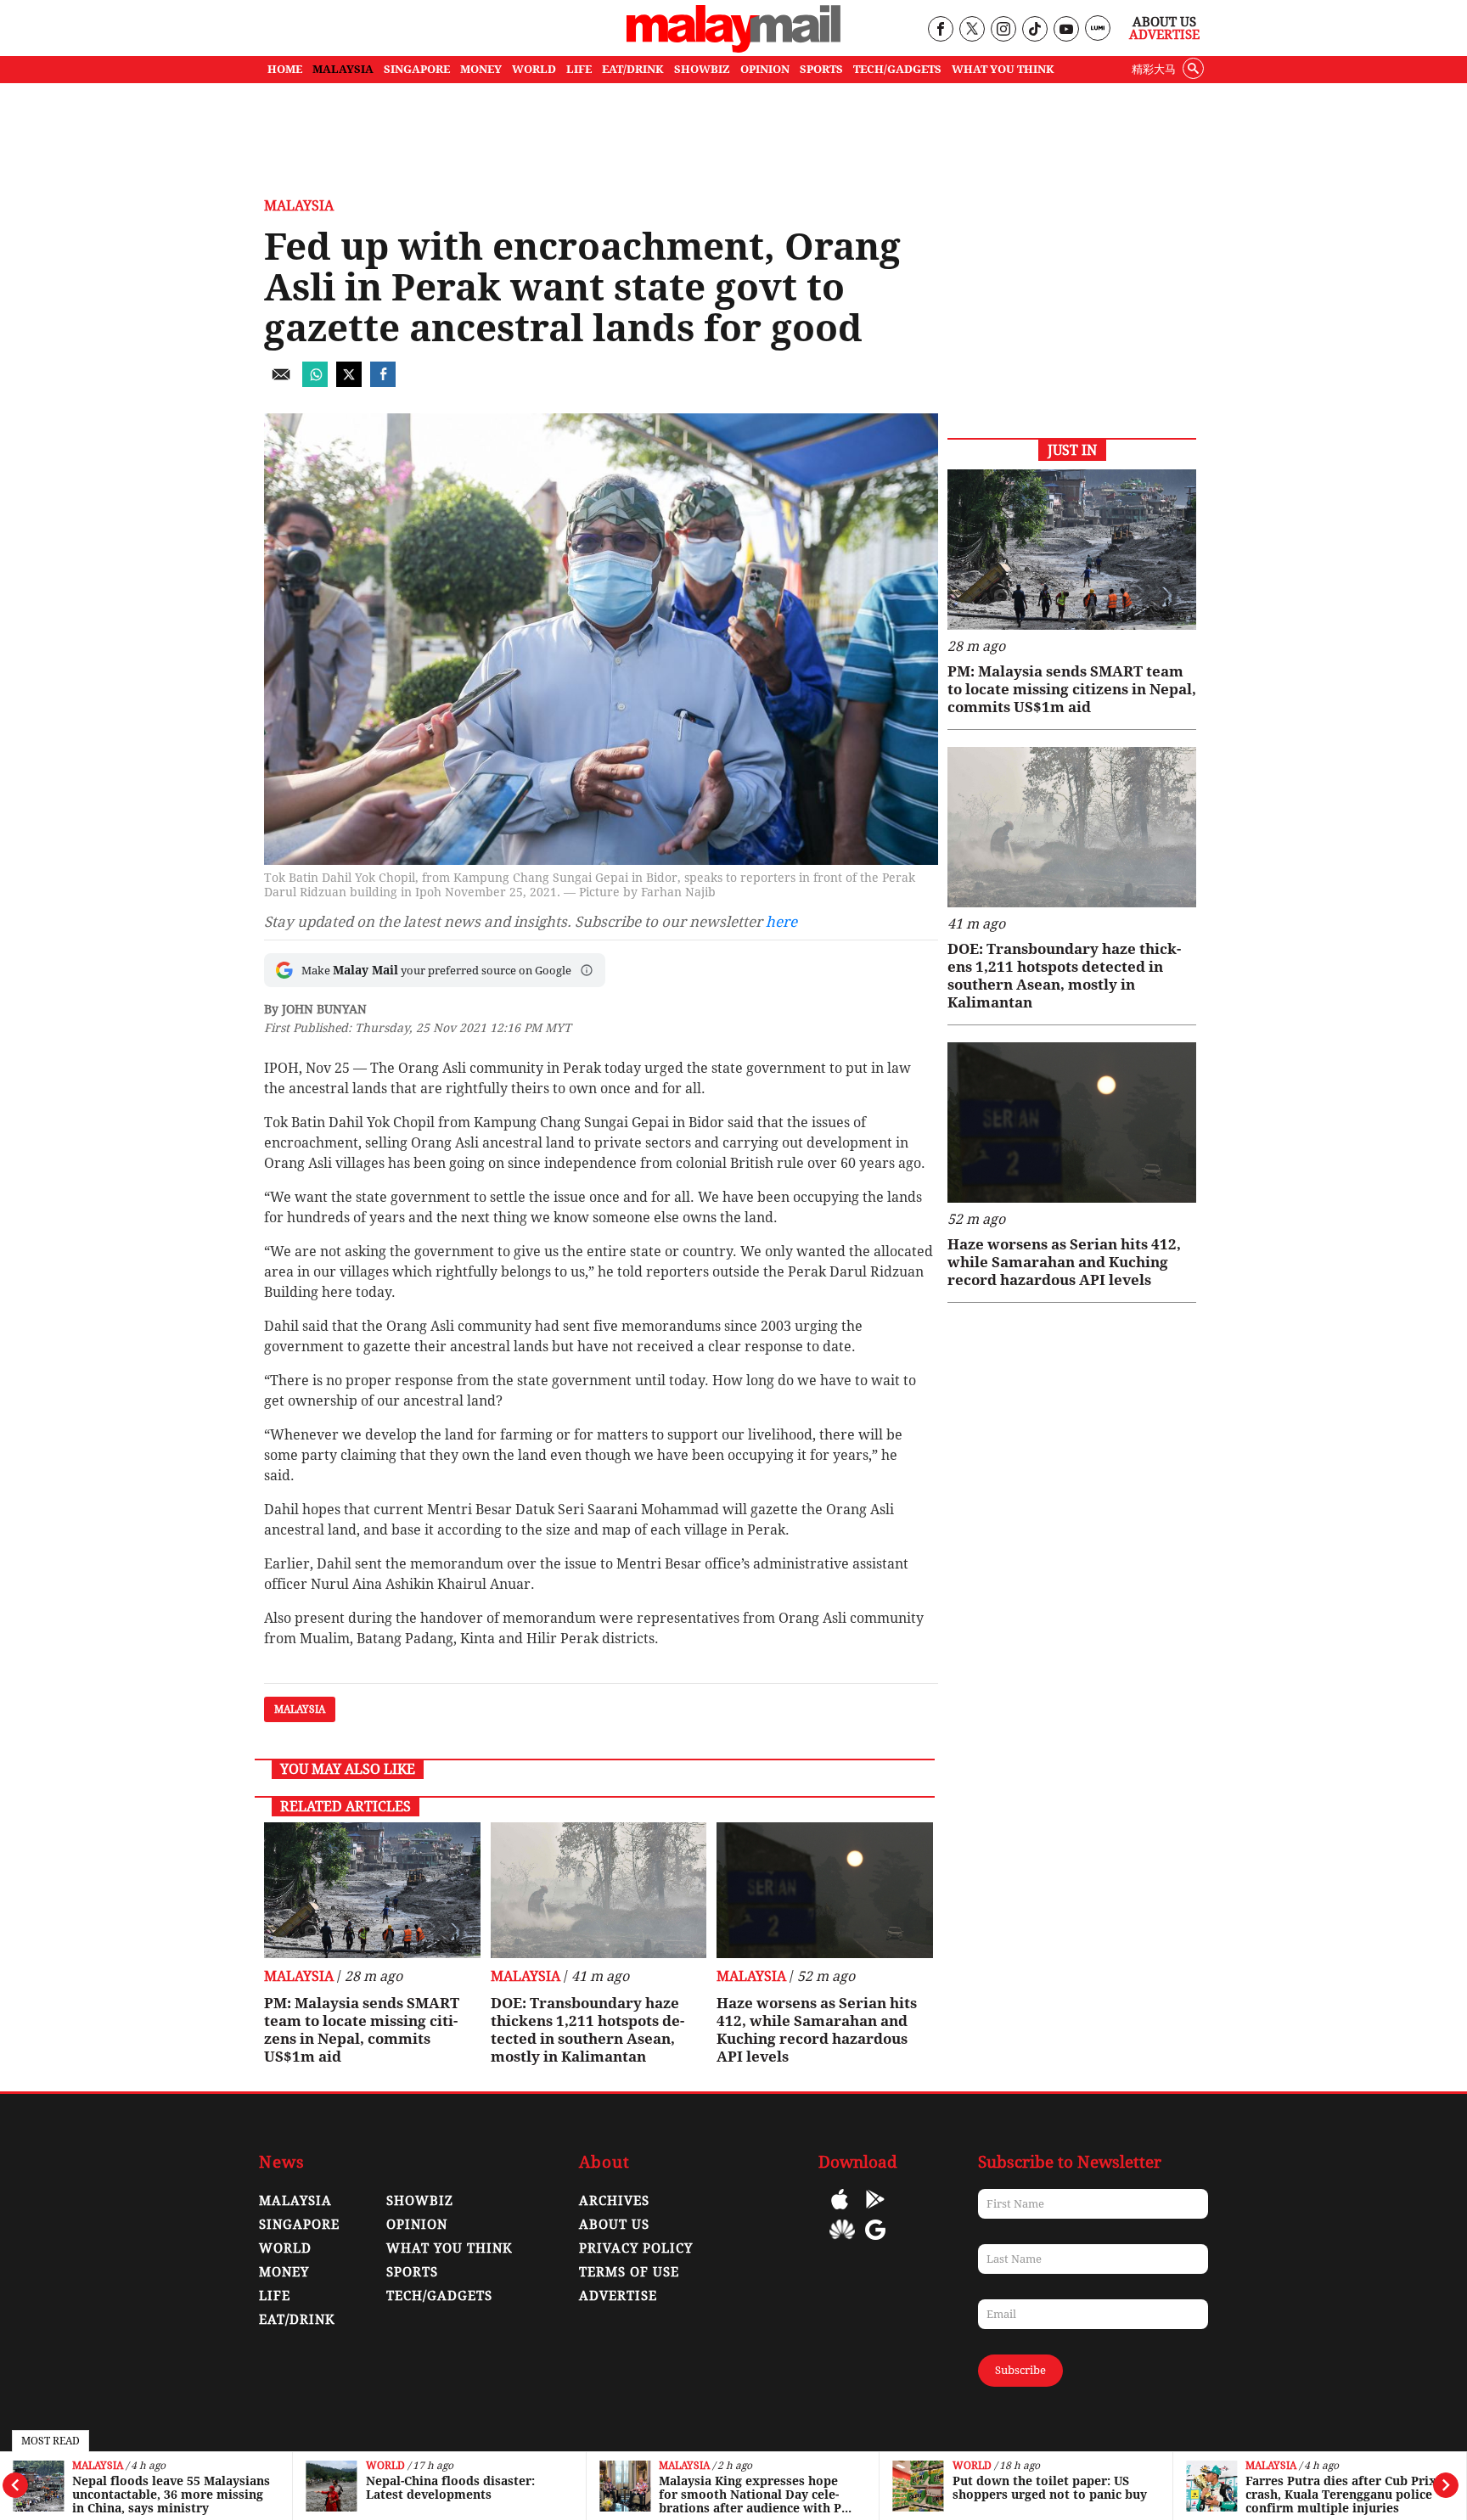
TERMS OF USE (629, 2272)
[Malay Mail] (733, 48)
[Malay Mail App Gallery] (842, 2242)
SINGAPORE (417, 69)
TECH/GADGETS (897, 69)
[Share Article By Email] (281, 382)
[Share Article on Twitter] (349, 382)
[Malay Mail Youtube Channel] (1066, 30)
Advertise (1164, 35)
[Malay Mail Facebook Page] (940, 30)
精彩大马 (1154, 69)
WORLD (534, 69)
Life (275, 2296)
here (781, 922)
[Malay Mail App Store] (840, 2211)
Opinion (417, 2225)
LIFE (579, 69)
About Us (1164, 22)
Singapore (299, 2225)
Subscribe (1020, 2370)
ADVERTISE (618, 2296)
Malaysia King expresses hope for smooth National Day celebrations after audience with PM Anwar (756, 2495)
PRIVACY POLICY (636, 2248)
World (385, 2466)
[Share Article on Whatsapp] (315, 382)
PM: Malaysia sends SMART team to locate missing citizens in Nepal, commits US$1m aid (362, 2030)
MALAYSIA (343, 69)
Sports (412, 2272)
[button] (587, 970)
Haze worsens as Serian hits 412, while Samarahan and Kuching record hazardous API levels (817, 2030)
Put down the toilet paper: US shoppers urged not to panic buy (1050, 2488)
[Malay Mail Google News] (875, 2242)
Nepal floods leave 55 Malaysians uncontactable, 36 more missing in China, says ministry (171, 2495)
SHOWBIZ (702, 69)
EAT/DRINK (633, 69)
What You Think (1003, 69)
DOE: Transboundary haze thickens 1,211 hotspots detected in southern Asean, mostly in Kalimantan (587, 2030)
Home (285, 69)
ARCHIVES (614, 2201)
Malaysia (98, 2466)
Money (284, 2272)
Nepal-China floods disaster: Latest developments (450, 2488)
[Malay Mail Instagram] (1003, 30)
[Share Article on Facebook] (383, 382)
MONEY (481, 69)
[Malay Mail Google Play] (875, 2211)
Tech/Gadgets (439, 2296)
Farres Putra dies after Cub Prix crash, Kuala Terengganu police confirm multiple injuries (1341, 2495)
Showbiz (420, 2201)
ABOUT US (614, 2225)
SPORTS (821, 69)
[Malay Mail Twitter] (972, 30)
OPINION (765, 69)
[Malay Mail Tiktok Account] (1034, 30)
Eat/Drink (297, 2320)
